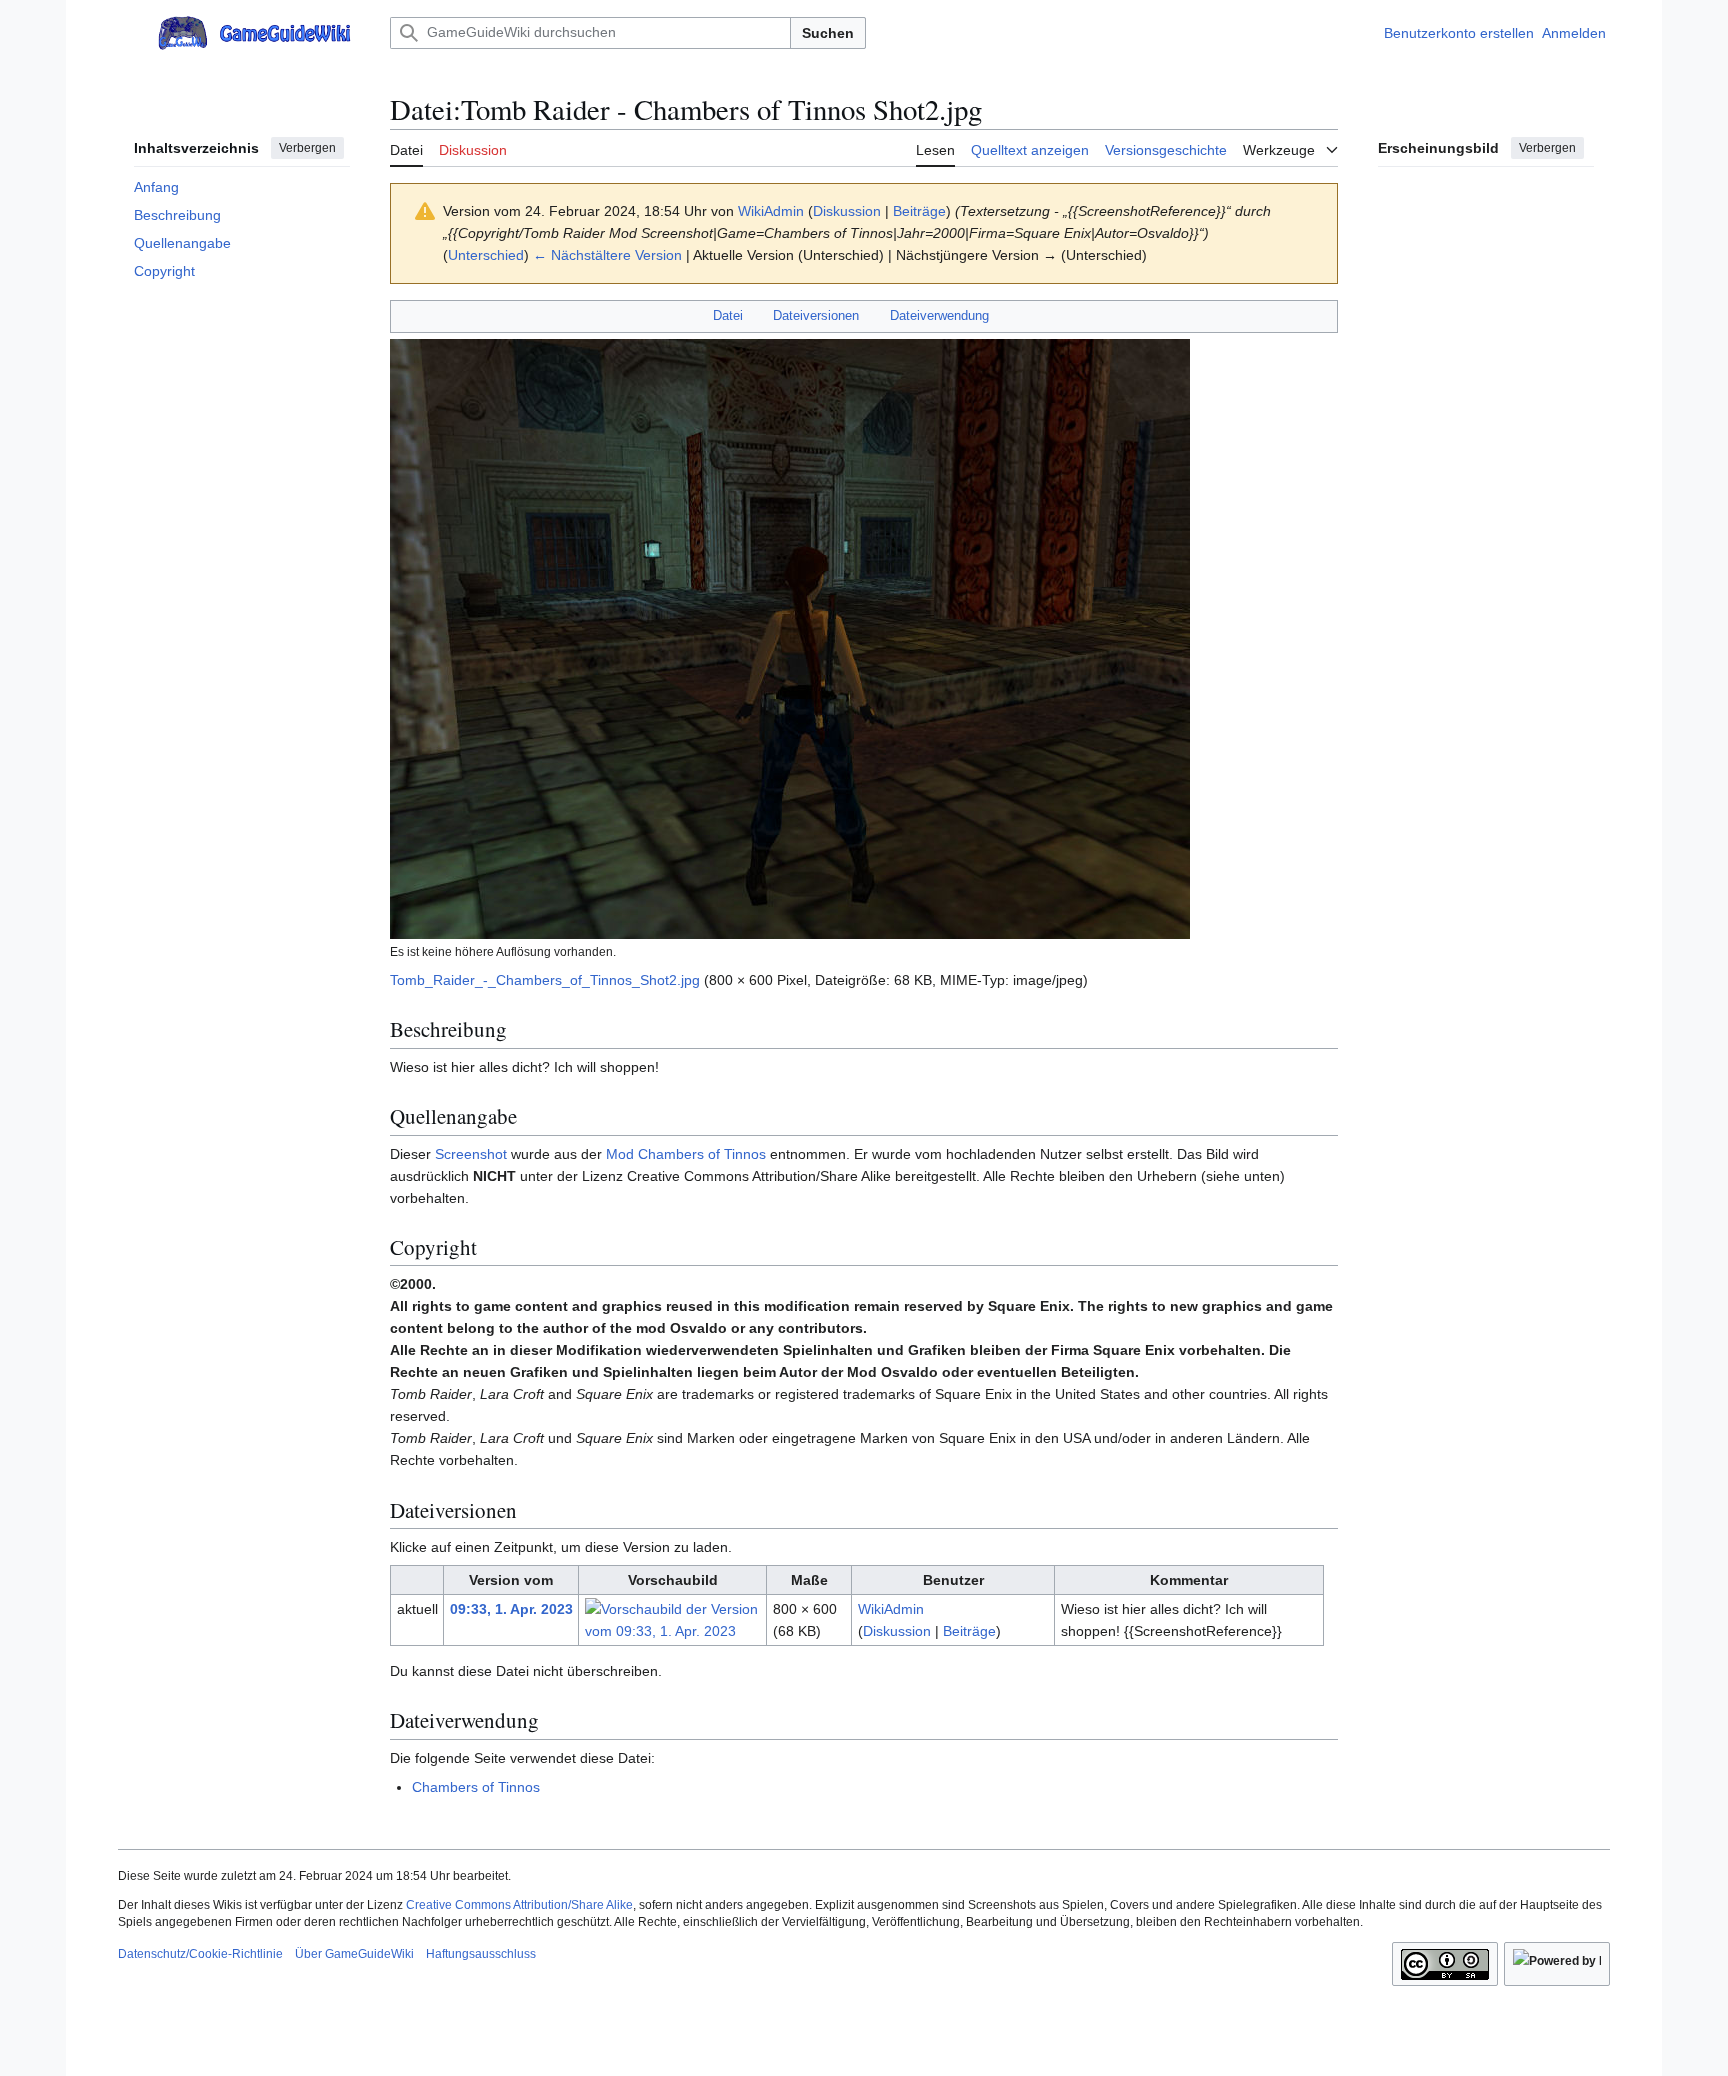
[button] (128, 33)
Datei (728, 315)
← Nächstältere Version (607, 255)
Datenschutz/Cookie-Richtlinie (200, 1954)
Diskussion (847, 211)
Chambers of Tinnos (702, 1154)
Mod (620, 1154)
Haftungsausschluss (481, 1954)
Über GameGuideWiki (354, 1954)
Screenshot (471, 1154)
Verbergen (307, 148)
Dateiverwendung (939, 315)
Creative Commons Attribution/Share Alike (519, 1905)
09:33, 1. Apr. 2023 (511, 1609)
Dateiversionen (816, 315)
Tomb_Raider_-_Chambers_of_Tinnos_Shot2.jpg (545, 980)
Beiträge (919, 211)
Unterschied (486, 255)
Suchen (828, 33)
